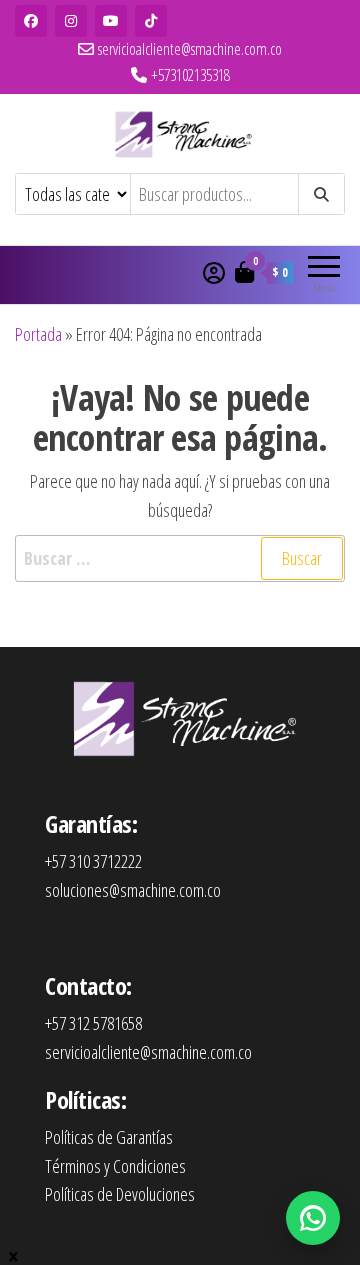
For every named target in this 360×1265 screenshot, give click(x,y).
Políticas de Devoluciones (120, 1194)
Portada (38, 334)
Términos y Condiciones (115, 1166)
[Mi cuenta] (214, 272)
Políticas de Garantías (109, 1137)
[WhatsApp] (313, 1218)
